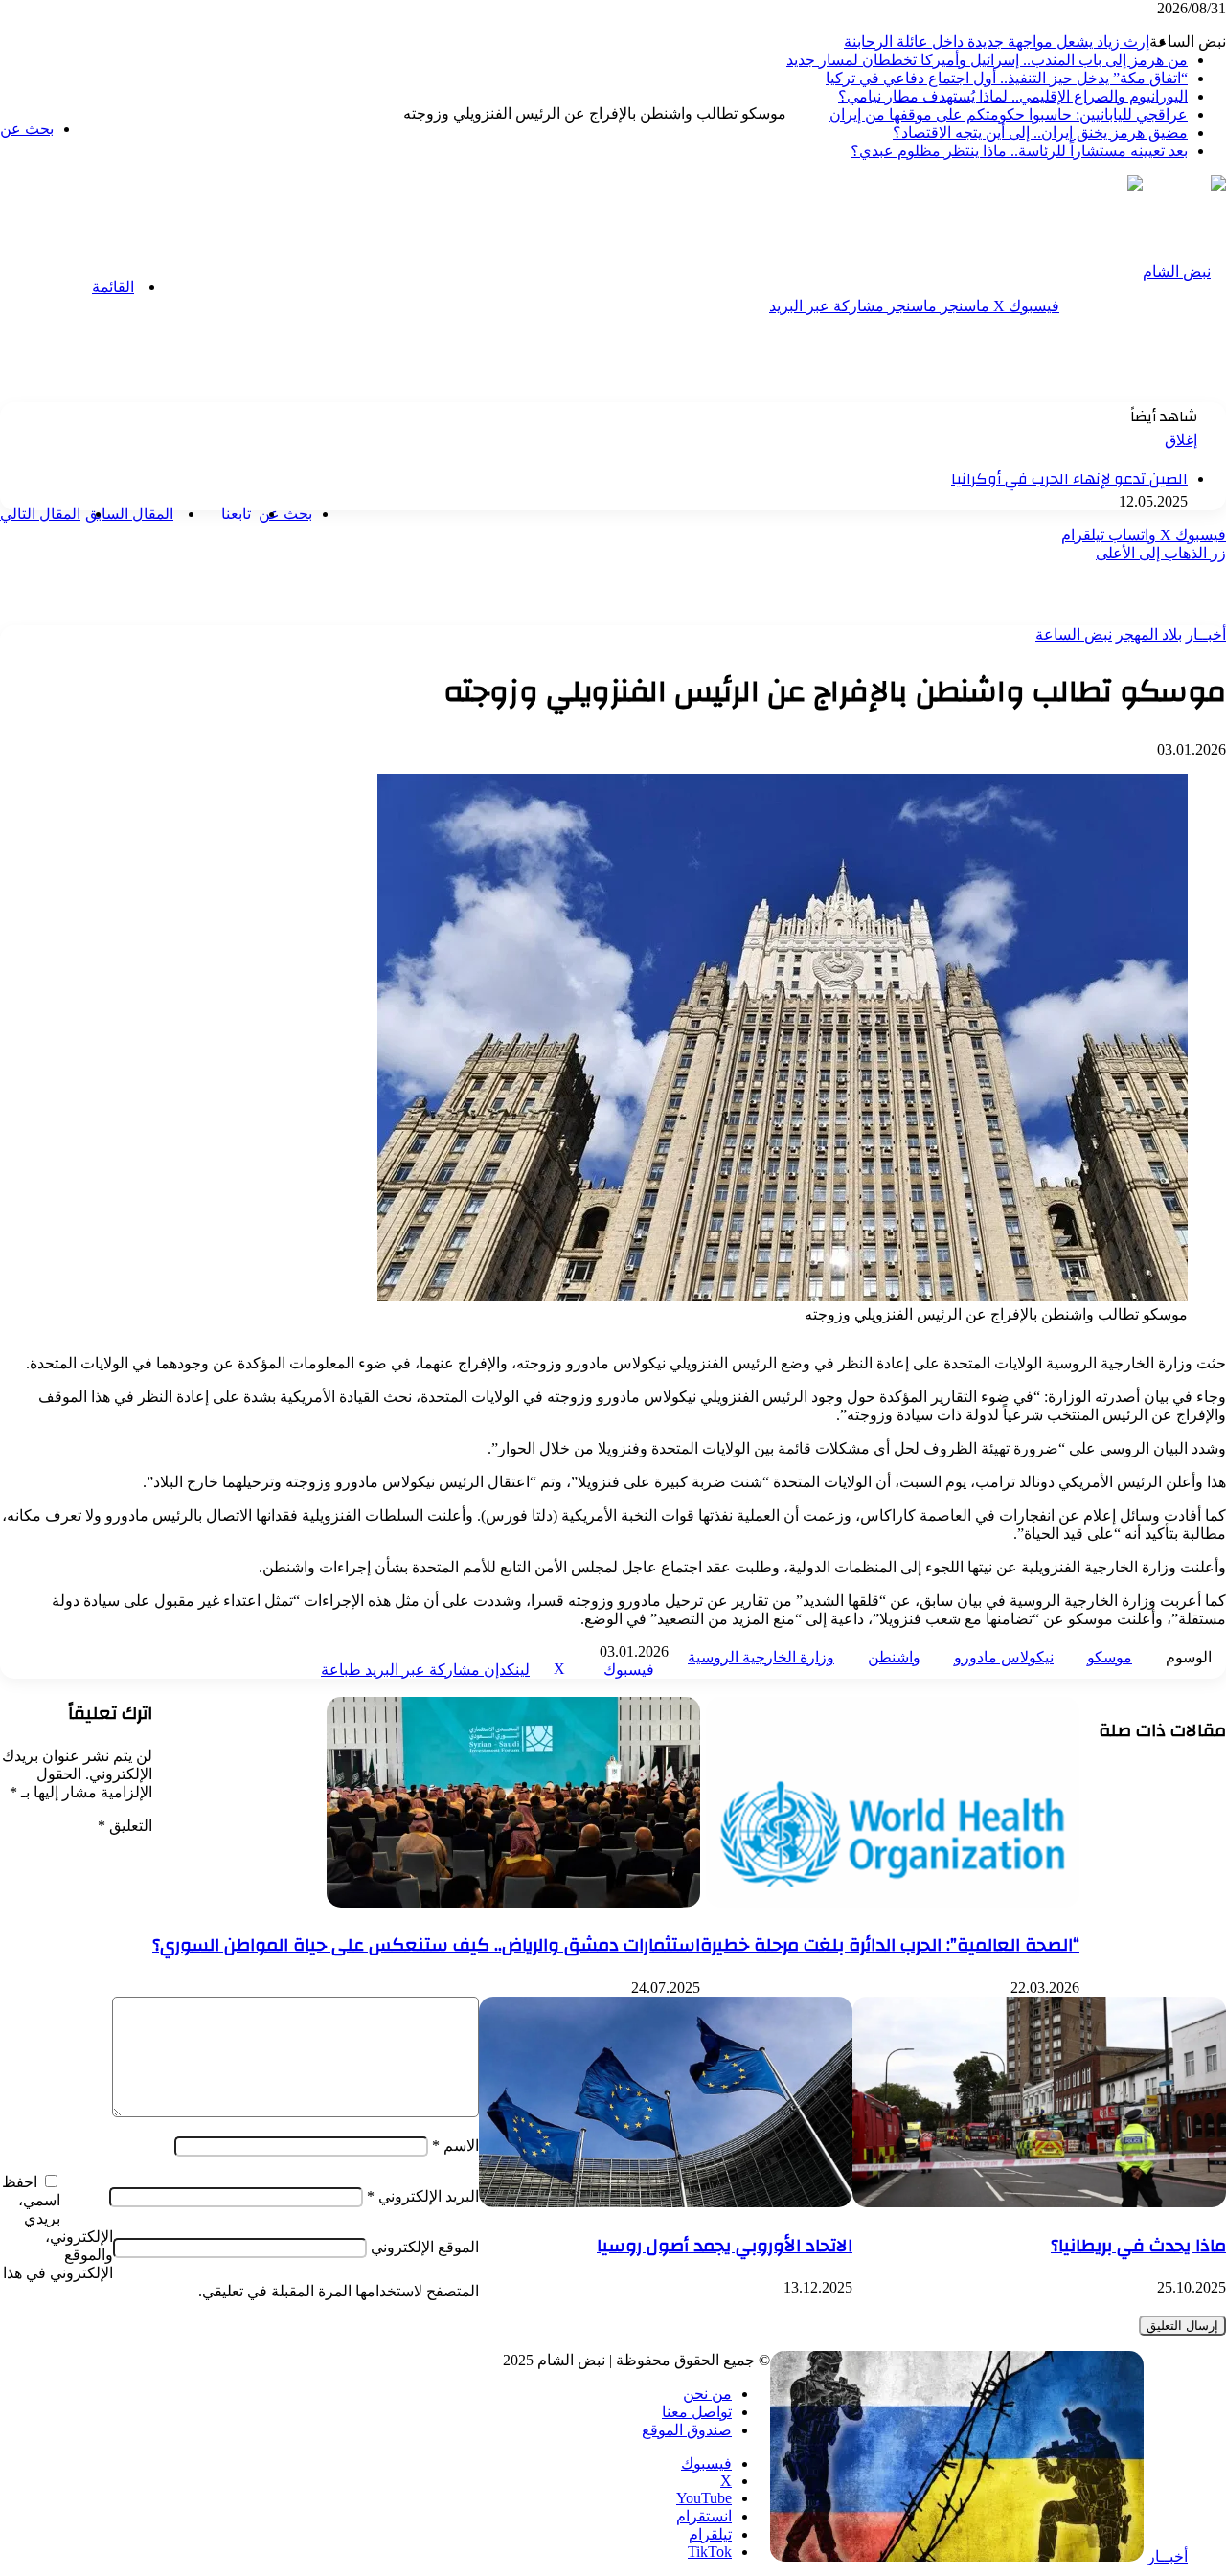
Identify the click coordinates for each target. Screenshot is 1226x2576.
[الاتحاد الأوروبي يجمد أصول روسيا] (666, 2202)
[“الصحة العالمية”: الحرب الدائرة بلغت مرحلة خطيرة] (893, 1902)
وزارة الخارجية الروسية (761, 1657)
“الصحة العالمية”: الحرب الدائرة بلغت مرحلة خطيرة (890, 1945)
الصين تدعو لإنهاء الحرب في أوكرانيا (1069, 479)
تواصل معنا (697, 2412)
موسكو (1110, 1657)
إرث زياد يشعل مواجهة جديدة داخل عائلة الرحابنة (997, 42)
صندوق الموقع (687, 2430)
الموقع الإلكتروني (425, 2247)
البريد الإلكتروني (423, 2196)
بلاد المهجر (1149, 634)
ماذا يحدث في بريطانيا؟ (1138, 2246)
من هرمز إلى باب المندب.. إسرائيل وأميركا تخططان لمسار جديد (987, 60)
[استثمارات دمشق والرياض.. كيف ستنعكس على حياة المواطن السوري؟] (513, 1902)
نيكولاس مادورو (1004, 1657)
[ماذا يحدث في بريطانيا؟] (1039, 2202)
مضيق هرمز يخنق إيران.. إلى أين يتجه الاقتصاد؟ (1040, 133)
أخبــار (1206, 634)
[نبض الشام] (1184, 271)
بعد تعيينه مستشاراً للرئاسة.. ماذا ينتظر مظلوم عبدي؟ (1019, 151)
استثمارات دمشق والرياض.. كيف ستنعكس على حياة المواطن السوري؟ (426, 1945)
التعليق (125, 1826)
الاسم (455, 2146)
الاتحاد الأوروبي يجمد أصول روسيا (725, 2246)
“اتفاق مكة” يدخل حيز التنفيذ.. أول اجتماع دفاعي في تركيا (1007, 78)
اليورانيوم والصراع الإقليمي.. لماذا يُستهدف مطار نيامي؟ (1013, 96)
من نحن (707, 2394)
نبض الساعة (1074, 634)
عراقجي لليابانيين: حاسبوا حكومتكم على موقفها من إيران (1009, 114)
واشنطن (894, 1657)
